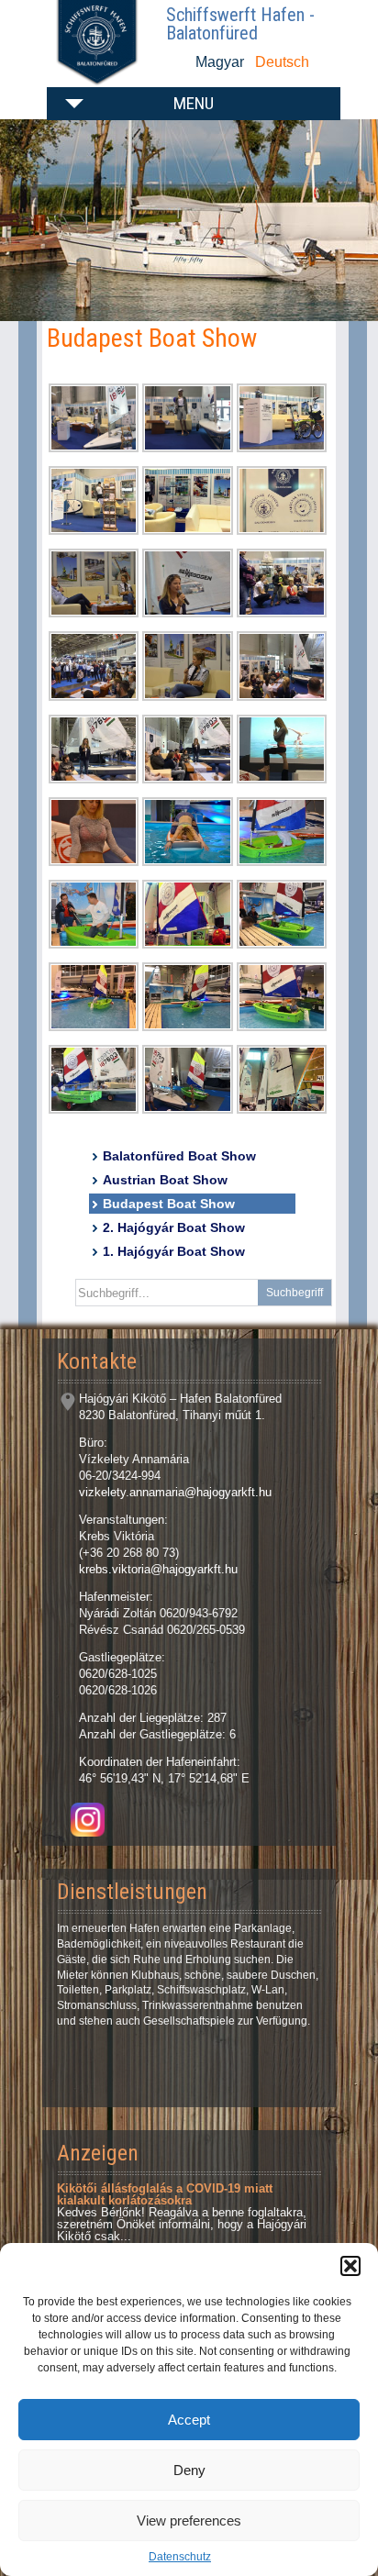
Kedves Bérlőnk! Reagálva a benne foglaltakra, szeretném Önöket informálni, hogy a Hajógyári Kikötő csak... (182, 2212)
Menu (194, 103)
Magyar (220, 62)
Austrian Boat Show (165, 1180)
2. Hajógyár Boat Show (174, 1227)
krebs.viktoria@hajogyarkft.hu (158, 1569)
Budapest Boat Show (169, 1204)
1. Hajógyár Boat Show (174, 1251)
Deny (189, 2470)
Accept (189, 2420)
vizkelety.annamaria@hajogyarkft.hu (175, 1492)
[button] (350, 2266)
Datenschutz (180, 2557)
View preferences (189, 2520)
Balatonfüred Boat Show (179, 1156)
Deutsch (282, 62)
